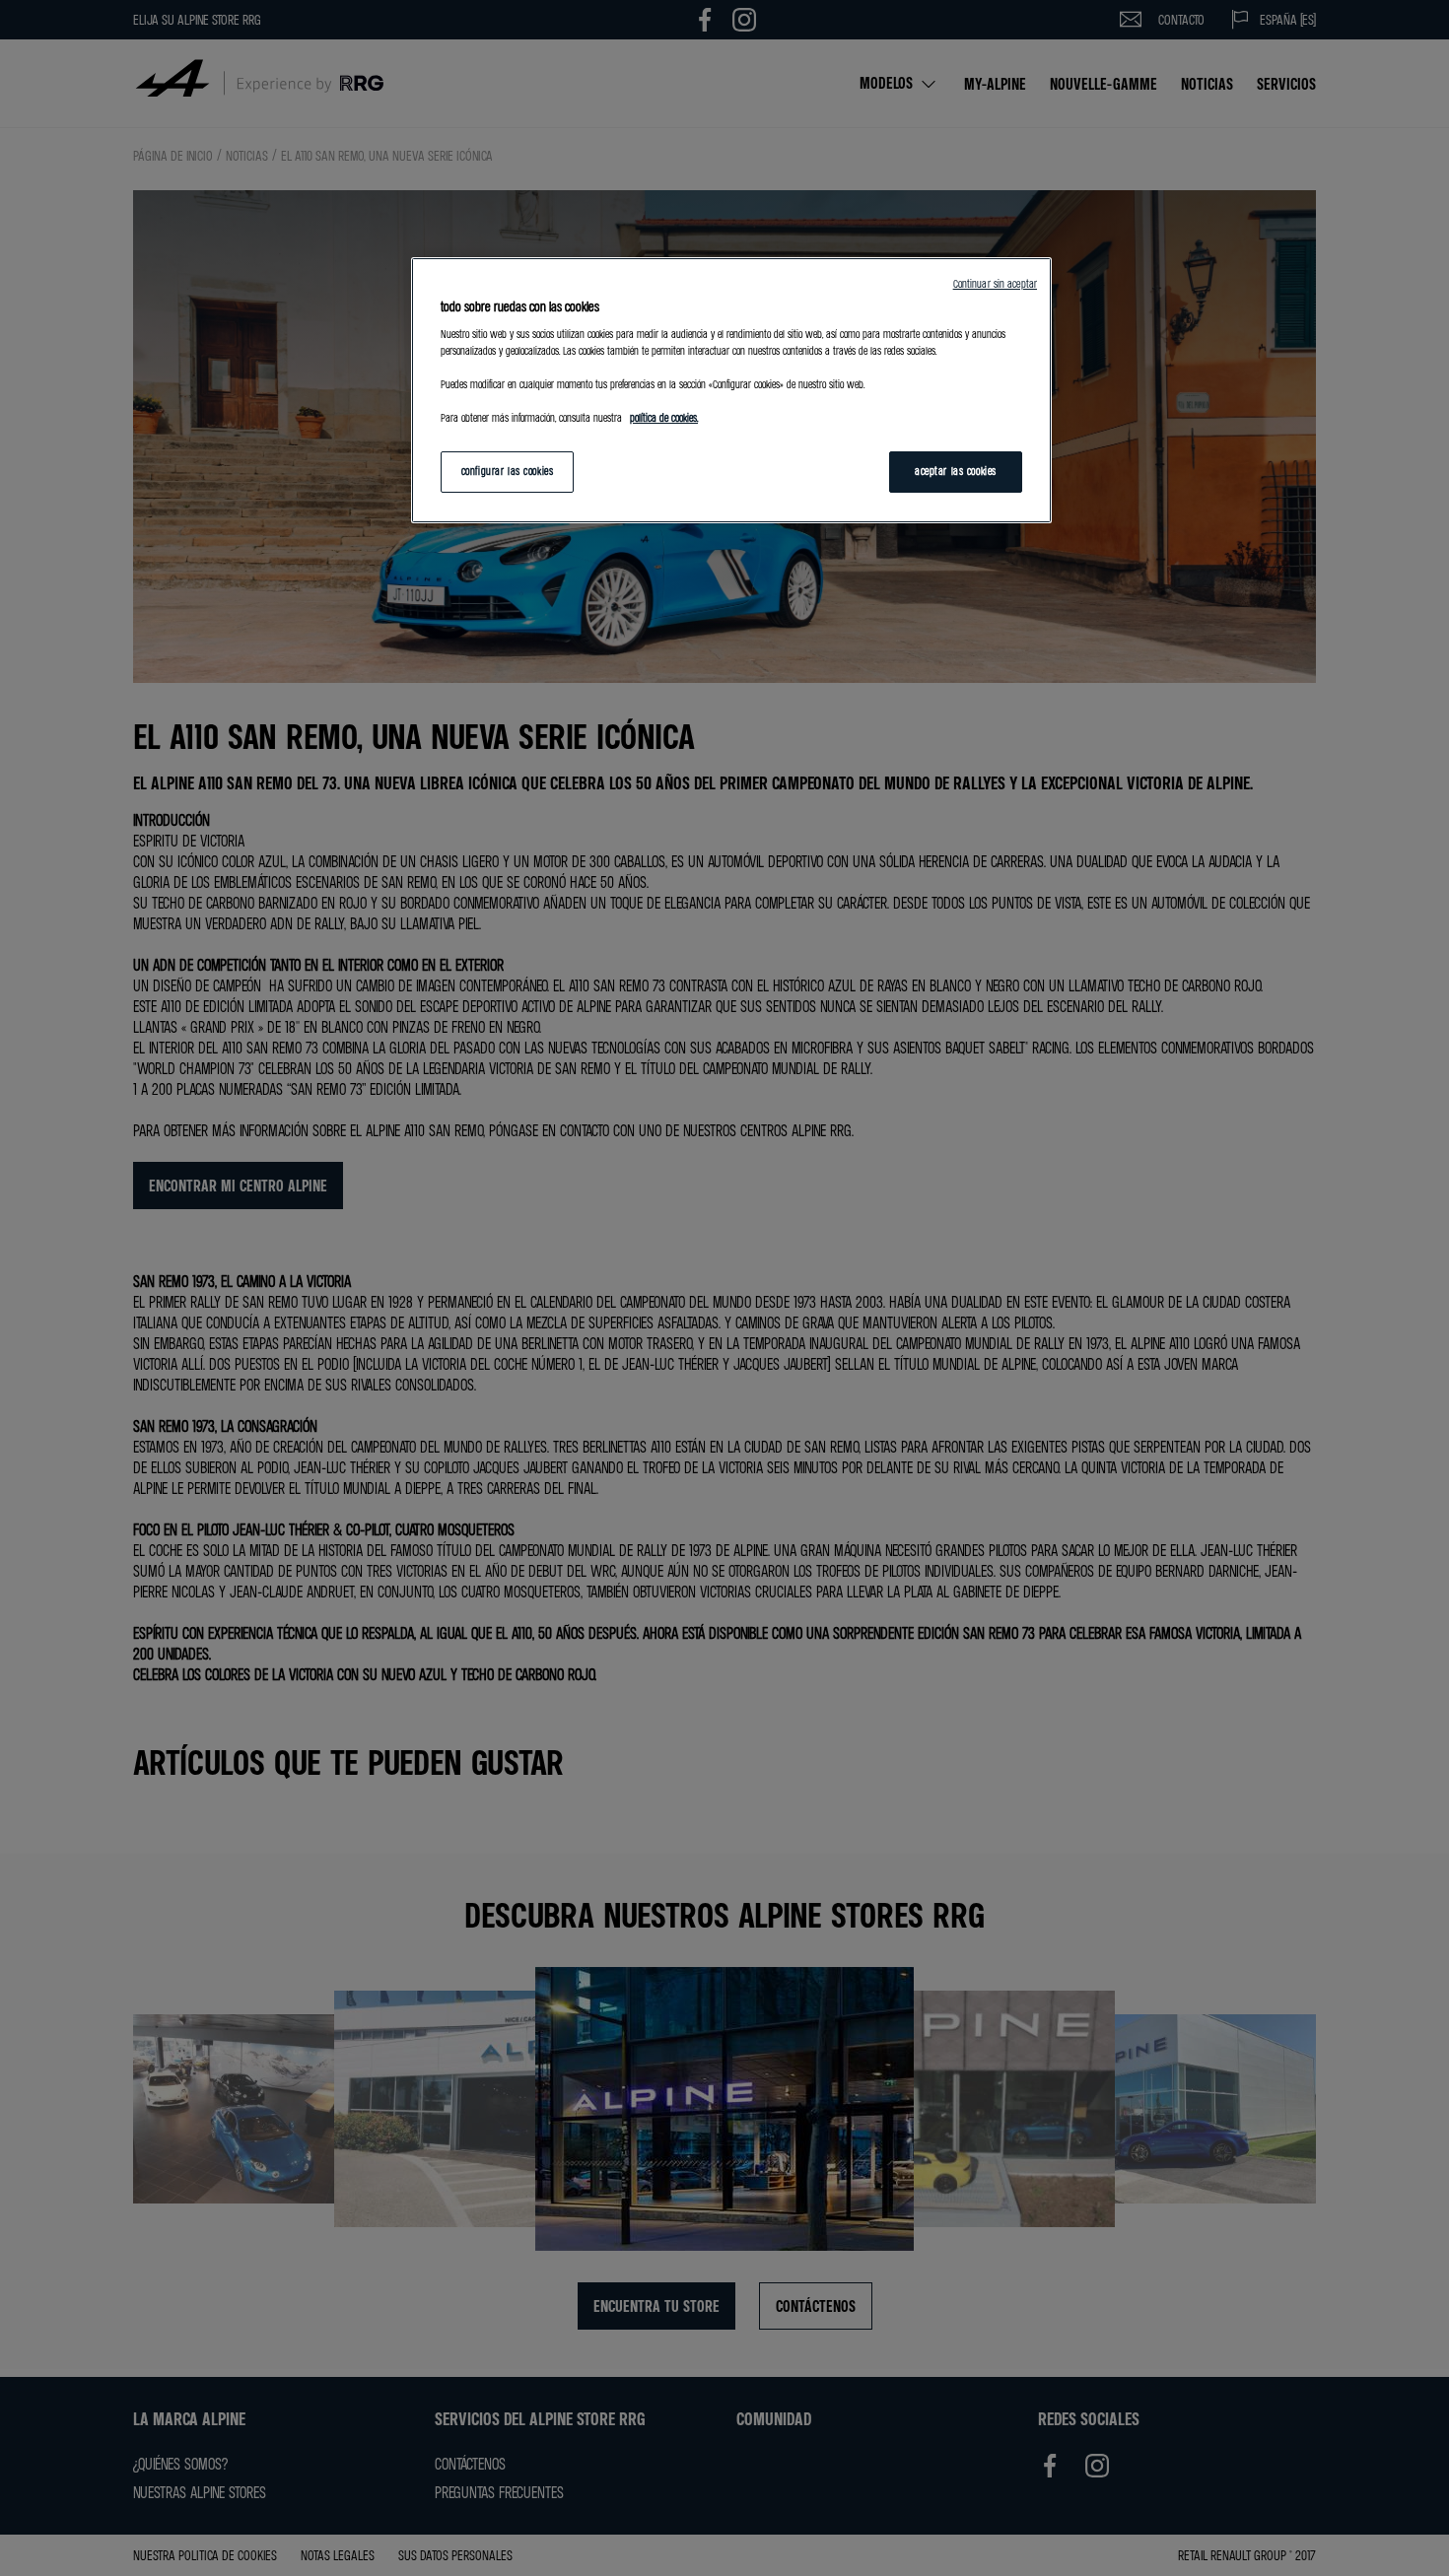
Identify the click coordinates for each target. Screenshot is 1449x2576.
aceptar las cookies (956, 471)
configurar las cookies (508, 471)
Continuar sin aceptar (995, 284)
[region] (731, 390)
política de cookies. (664, 418)
